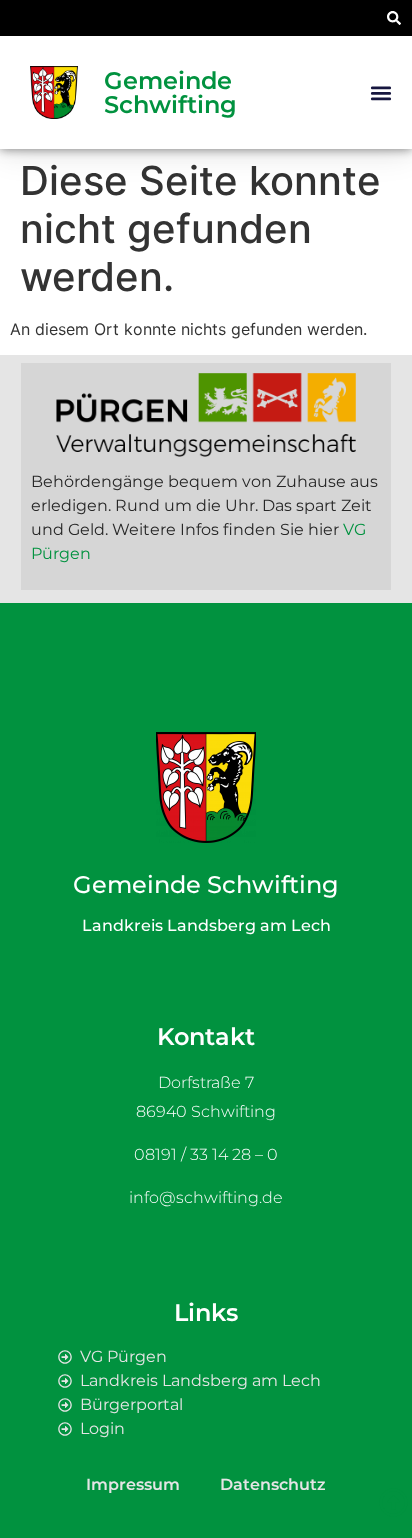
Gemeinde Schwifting (170, 92)
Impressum (133, 1484)
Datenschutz (273, 1484)
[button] (394, 18)
